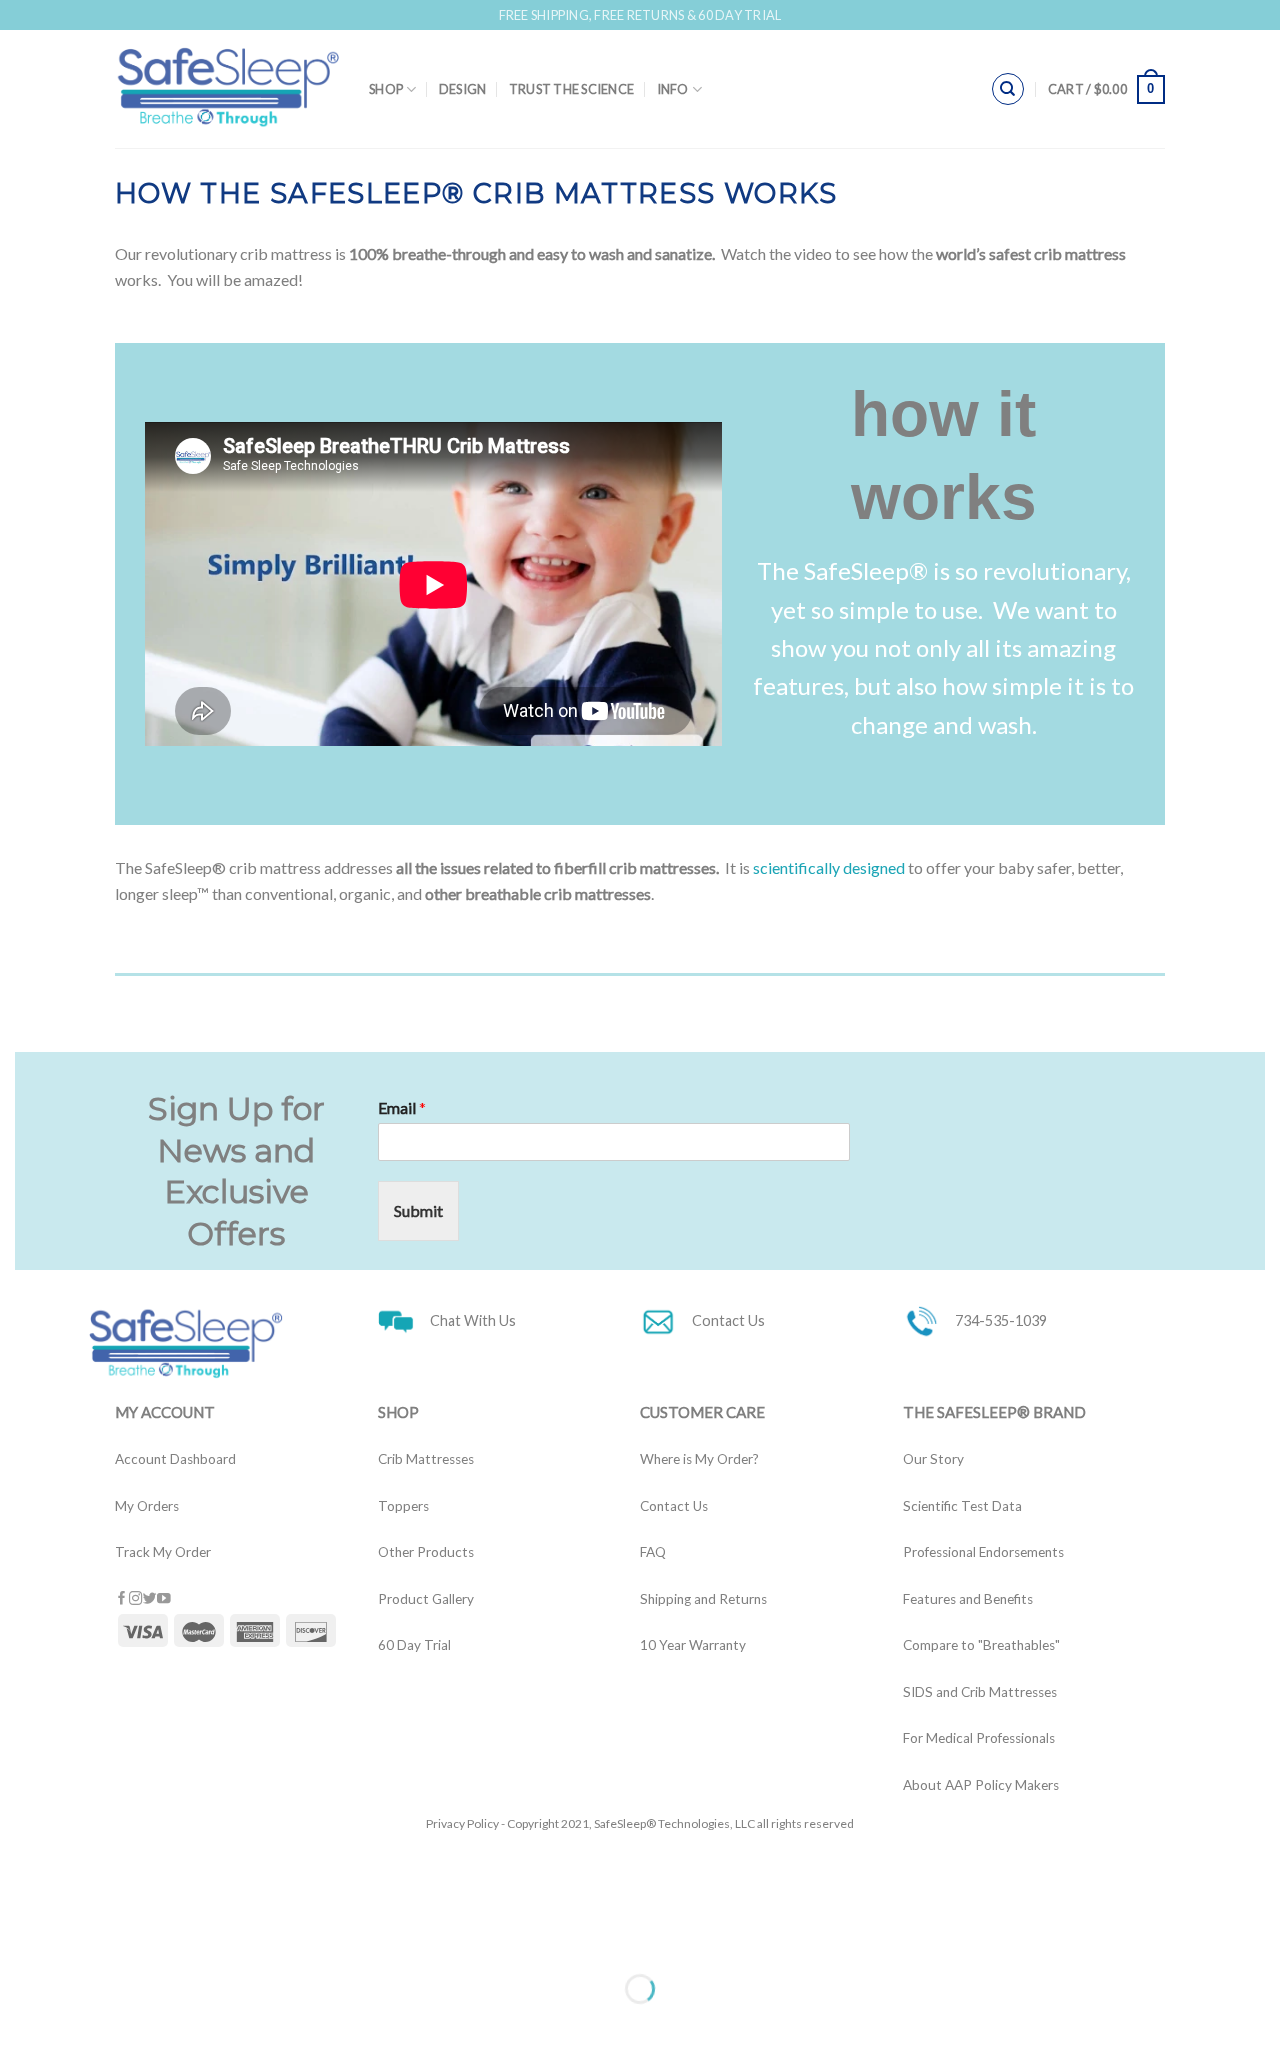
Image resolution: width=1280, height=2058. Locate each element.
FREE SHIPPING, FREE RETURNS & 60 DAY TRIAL (640, 15)
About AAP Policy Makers (981, 1785)
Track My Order (163, 1552)
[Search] (1008, 89)
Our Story (933, 1459)
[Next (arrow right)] (77, 2023)
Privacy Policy (462, 1823)
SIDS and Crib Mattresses (980, 1692)
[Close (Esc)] (19, 1939)
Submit (418, 1210)
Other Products (426, 1552)
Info (673, 89)
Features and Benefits (968, 1599)
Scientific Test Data (962, 1506)
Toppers (403, 1506)
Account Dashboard (175, 1459)
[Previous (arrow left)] (19, 2023)
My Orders (147, 1506)
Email (402, 1107)
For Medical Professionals (979, 1738)
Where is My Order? (699, 1459)
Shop (386, 89)
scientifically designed (829, 867)
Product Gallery (426, 1599)
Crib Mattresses (426, 1459)
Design (463, 89)
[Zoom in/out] (77, 1939)
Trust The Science (571, 89)
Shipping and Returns (703, 1599)
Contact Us (674, 1506)
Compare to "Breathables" (981, 1645)
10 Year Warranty (693, 1645)
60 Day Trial (414, 1645)
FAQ (653, 1552)
